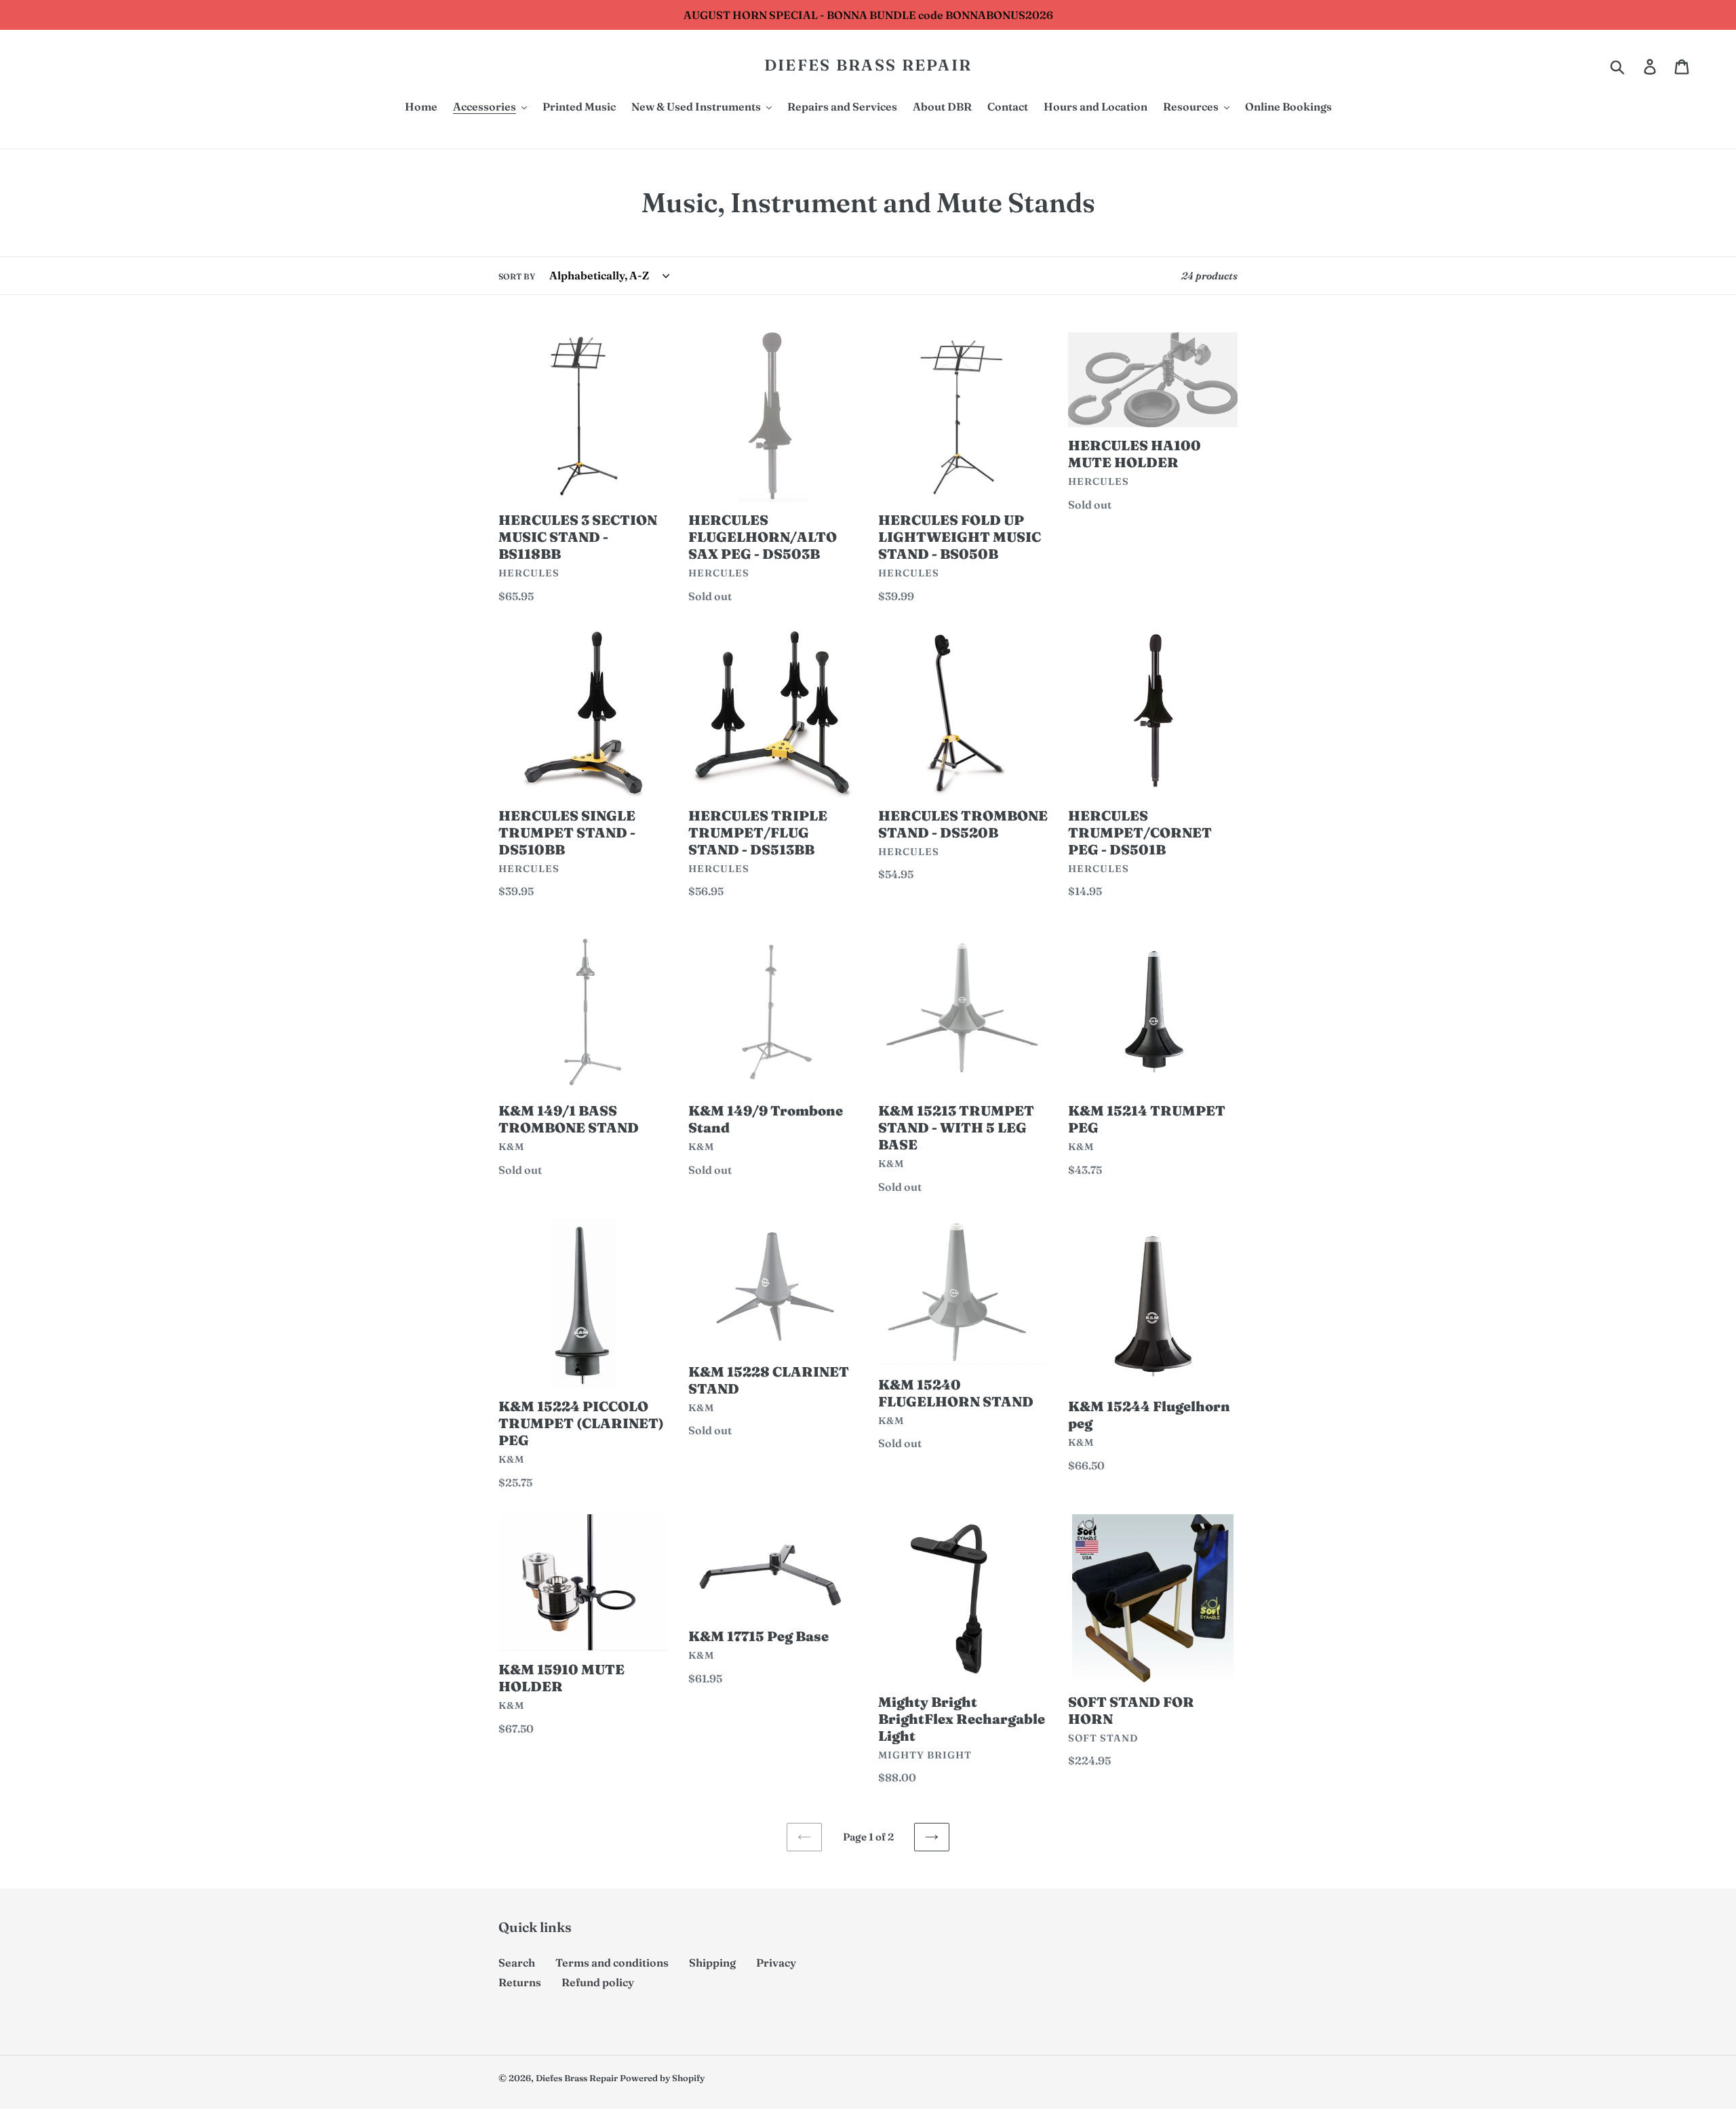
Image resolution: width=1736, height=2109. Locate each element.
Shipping (712, 1963)
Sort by (517, 276)
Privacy (776, 1963)
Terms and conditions (612, 1963)
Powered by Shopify (662, 2078)
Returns (520, 1982)
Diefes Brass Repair (868, 65)
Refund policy (598, 1982)
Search (517, 1963)
